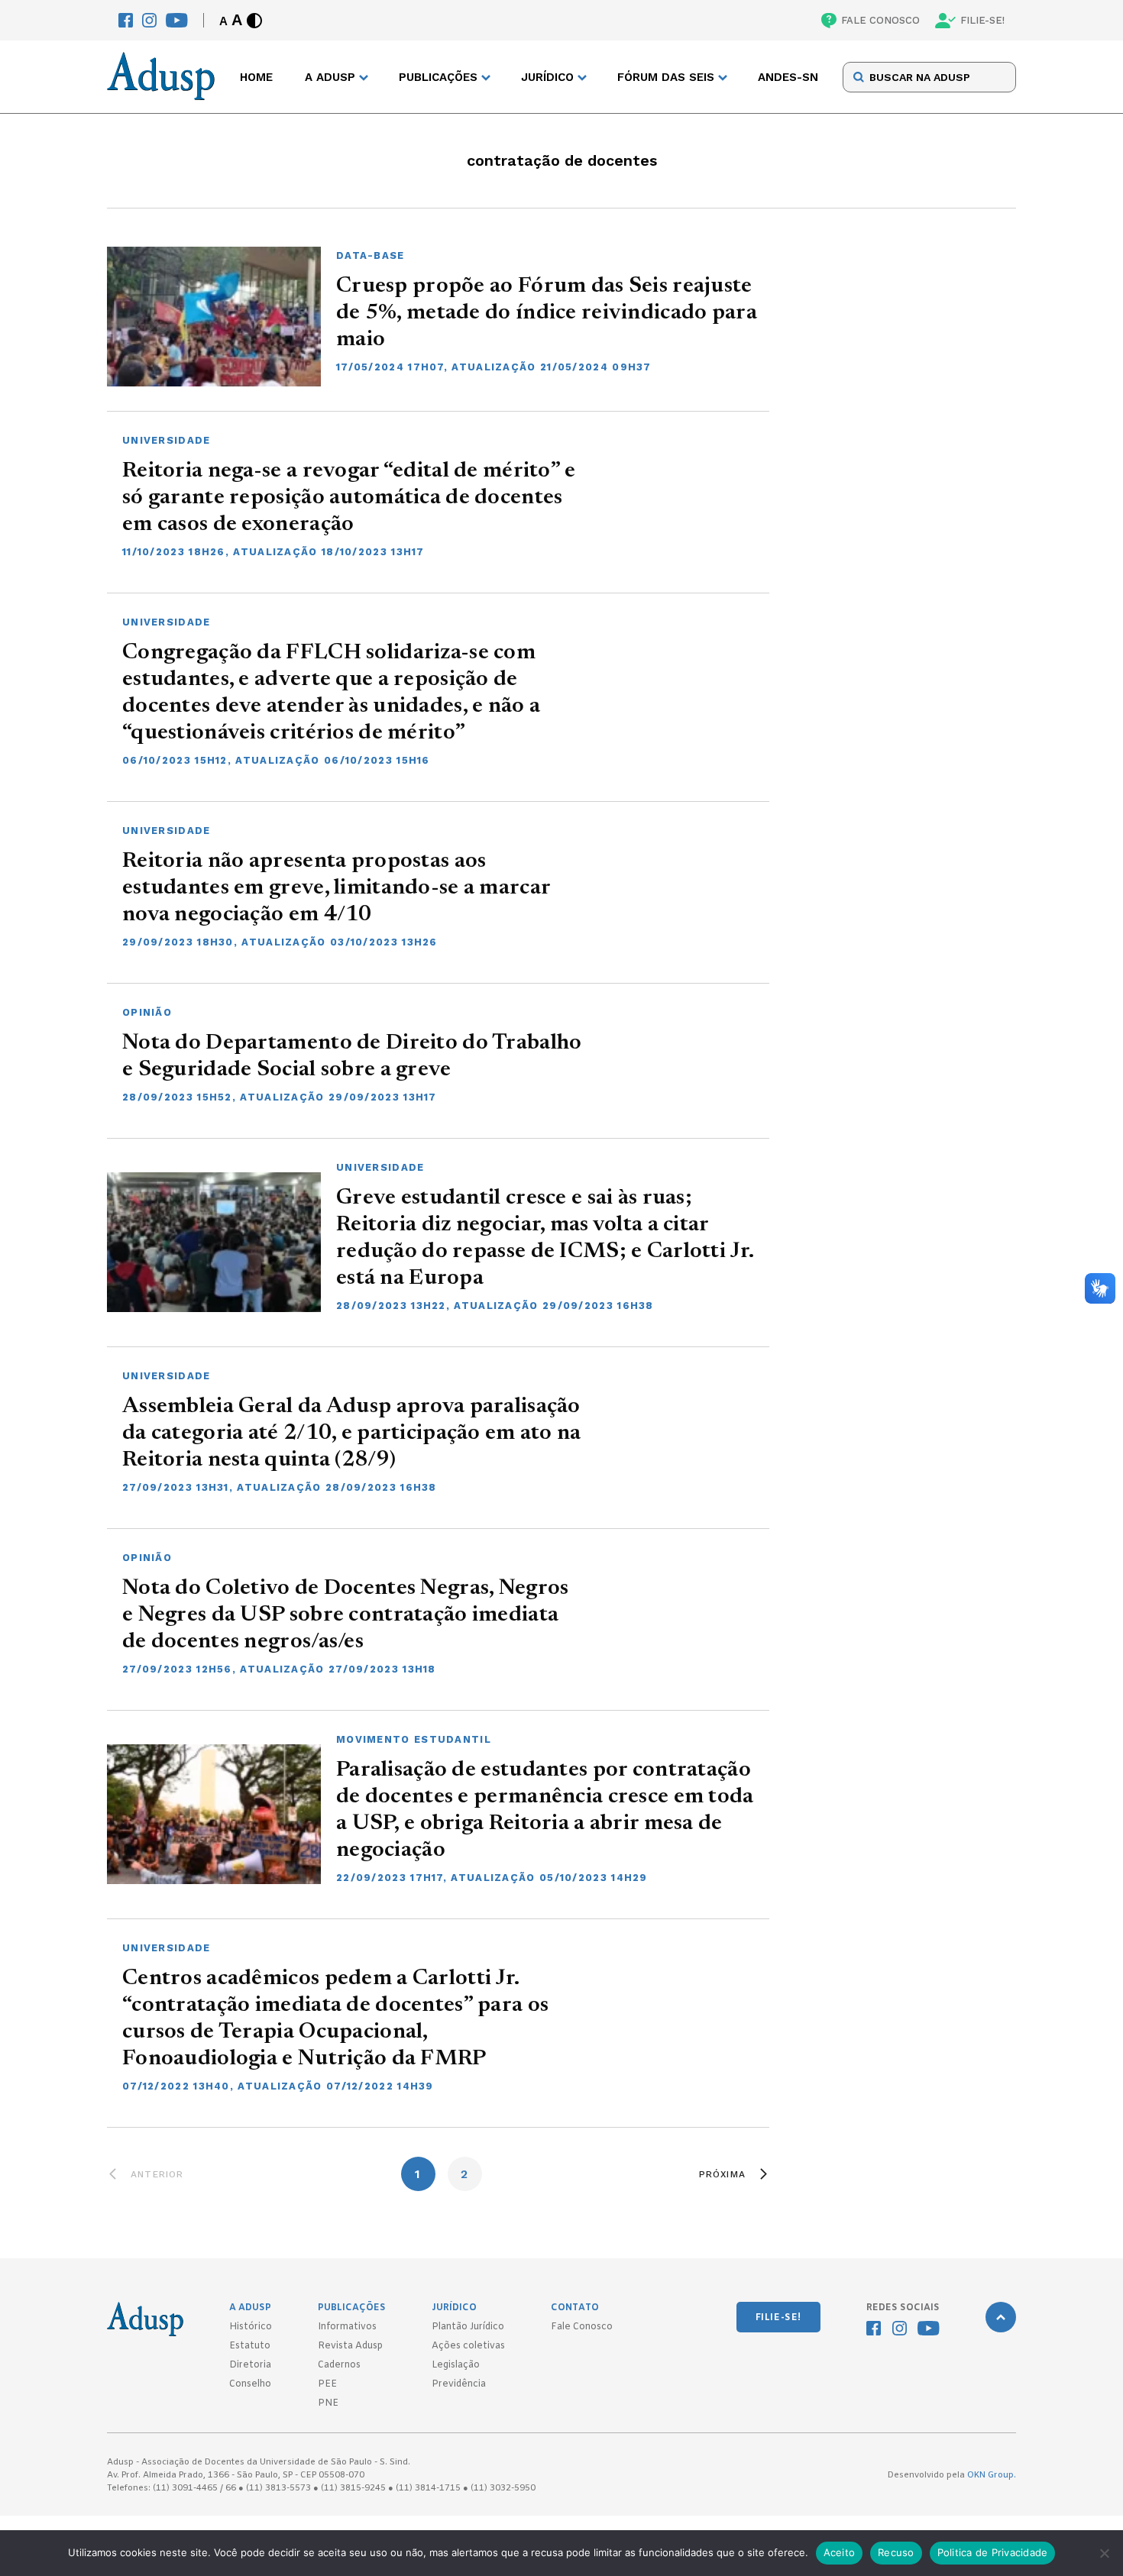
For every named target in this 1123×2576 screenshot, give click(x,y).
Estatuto (250, 2346)
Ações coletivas (468, 2346)
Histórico (251, 2327)
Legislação (456, 2365)
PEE (327, 2384)
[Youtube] (177, 20)
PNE (328, 2403)
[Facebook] (126, 20)
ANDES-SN (788, 77)
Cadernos (339, 2365)
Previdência (459, 2384)
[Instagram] (149, 20)
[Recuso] (1104, 2553)
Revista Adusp (350, 2346)
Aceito (840, 2552)
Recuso (896, 2552)
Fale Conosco (582, 2327)
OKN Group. (992, 2475)
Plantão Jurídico (468, 2327)
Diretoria (250, 2365)
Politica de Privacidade (993, 2552)
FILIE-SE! (982, 20)
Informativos (347, 2327)
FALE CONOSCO (880, 20)
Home (256, 77)
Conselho (250, 2384)
